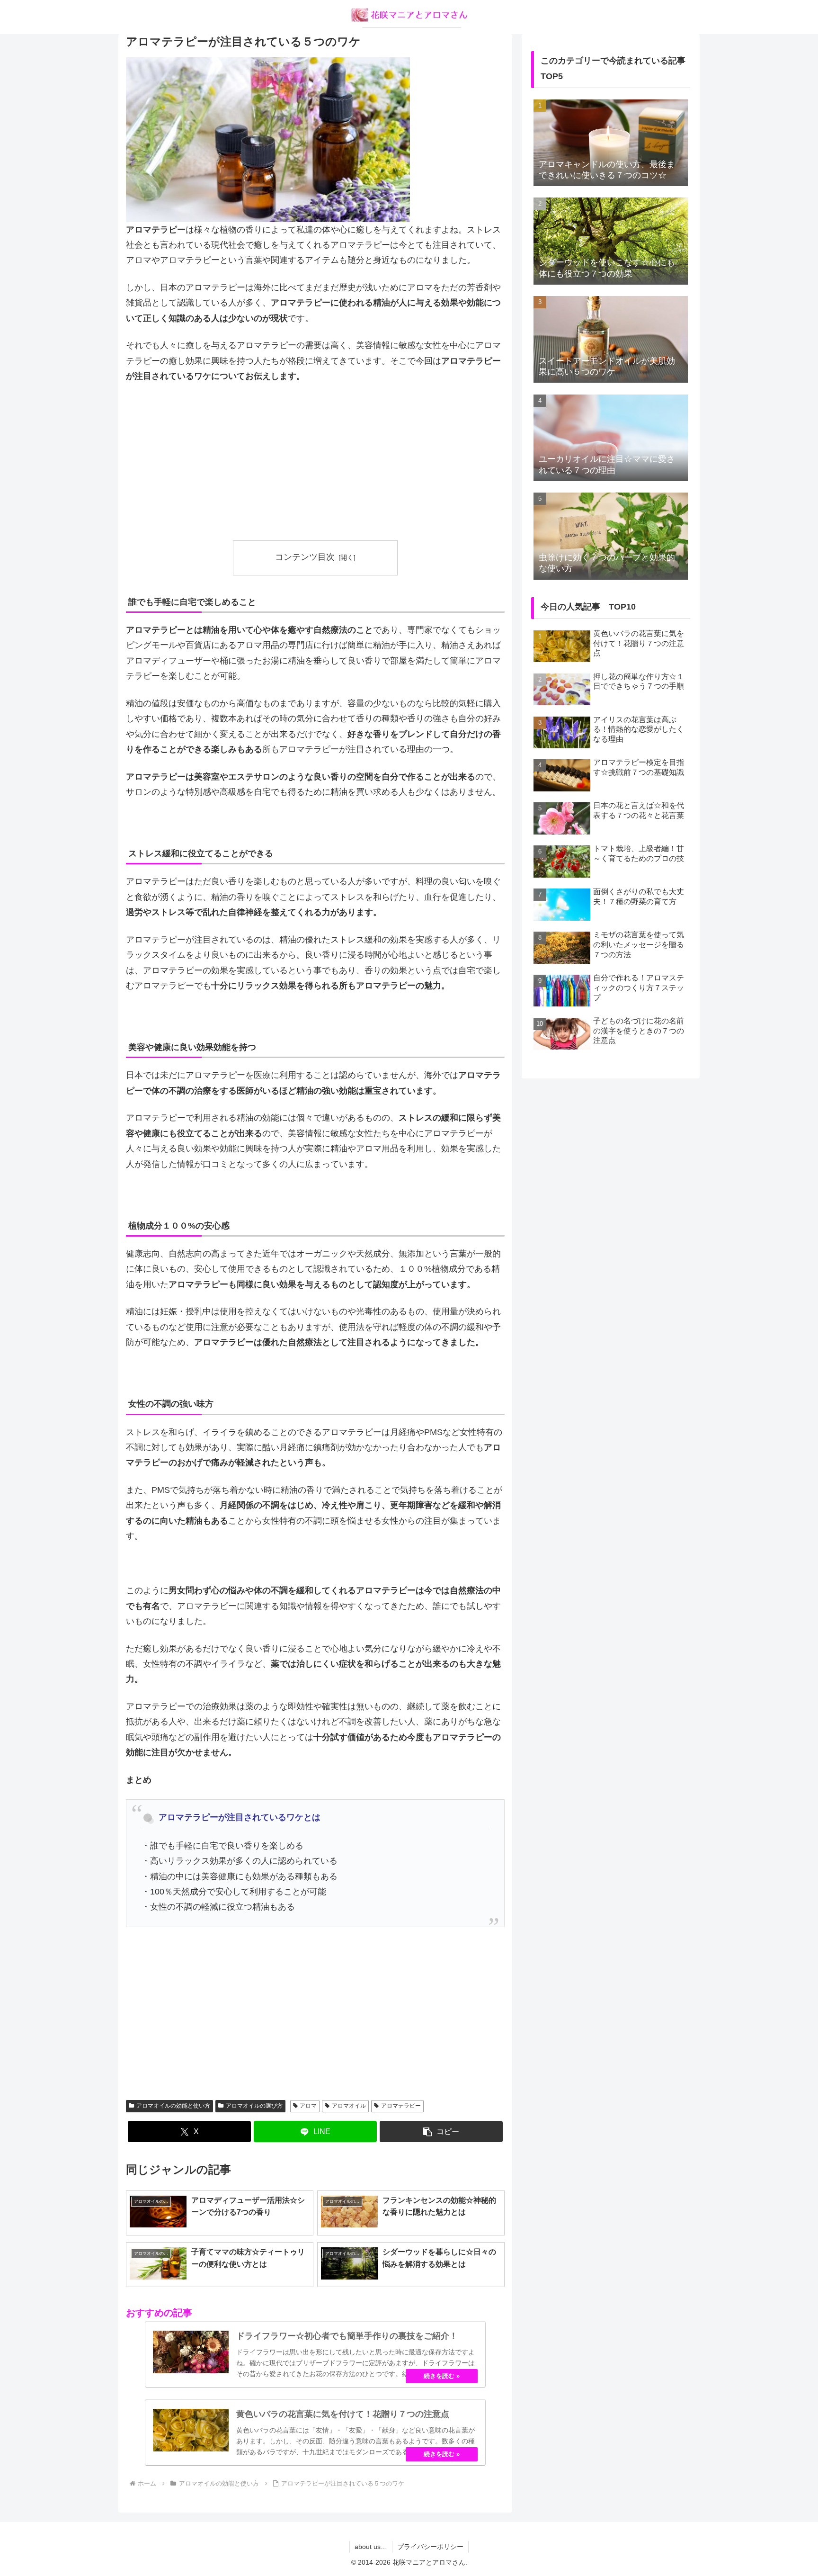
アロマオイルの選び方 (254, 2106)
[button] (441, 2132)
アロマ (308, 2106)
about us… (371, 2547)
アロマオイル (349, 2106)
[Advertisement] (315, 462)
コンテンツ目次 (305, 557)
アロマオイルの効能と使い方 (173, 2106)
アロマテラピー (401, 2106)
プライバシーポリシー (430, 2547)
